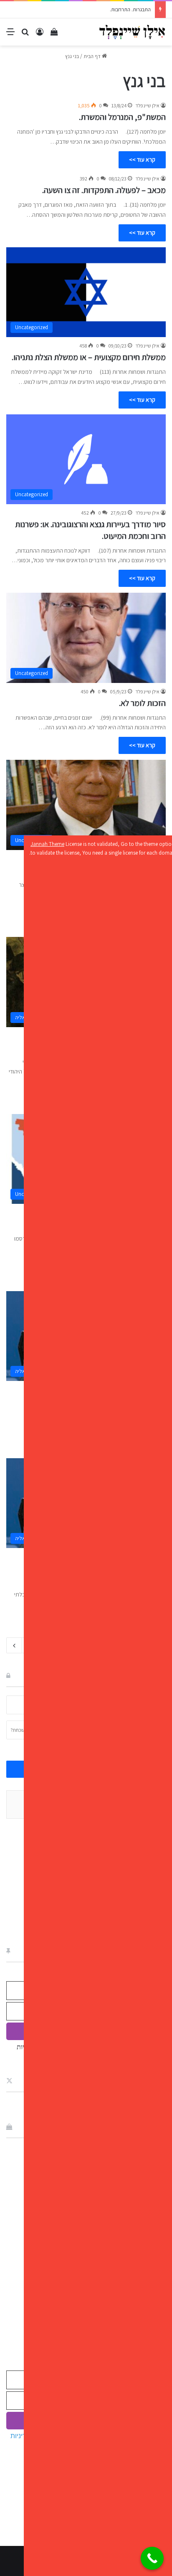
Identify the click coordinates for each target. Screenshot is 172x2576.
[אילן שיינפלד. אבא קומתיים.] (132, 32)
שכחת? (18, 1730)
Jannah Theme (47, 844)
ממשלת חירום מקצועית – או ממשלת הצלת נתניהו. (89, 357)
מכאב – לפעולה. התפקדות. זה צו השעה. (104, 190)
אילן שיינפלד (147, 105)
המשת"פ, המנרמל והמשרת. (122, 117)
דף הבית (93, 56)
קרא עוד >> (142, 160)
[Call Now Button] (152, 2558)
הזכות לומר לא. (142, 703)
